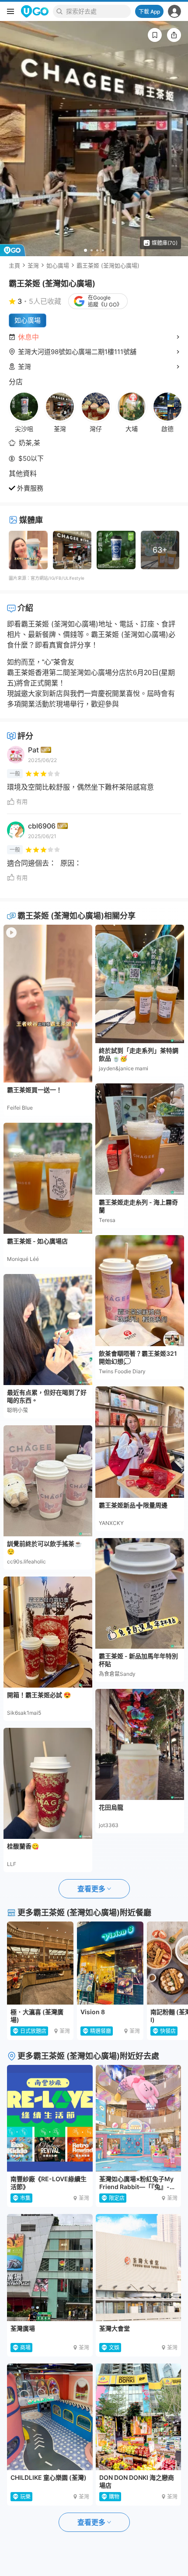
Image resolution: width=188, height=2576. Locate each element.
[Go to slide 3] (97, 250)
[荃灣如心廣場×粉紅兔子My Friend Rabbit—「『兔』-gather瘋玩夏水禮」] (139, 2118)
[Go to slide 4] (103, 250)
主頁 (14, 265)
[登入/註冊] (174, 11)
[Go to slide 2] (92, 250)
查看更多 (91, 1889)
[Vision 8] (110, 1963)
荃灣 (33, 265)
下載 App (149, 12)
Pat (33, 750)
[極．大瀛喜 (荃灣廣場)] (40, 1963)
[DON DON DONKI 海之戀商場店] (139, 2417)
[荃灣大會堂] (139, 2267)
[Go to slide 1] (85, 250)
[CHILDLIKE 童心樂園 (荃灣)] (50, 2417)
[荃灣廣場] (50, 2267)
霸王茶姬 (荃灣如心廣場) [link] (108, 265)
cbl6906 (42, 826)
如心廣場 (58, 265)
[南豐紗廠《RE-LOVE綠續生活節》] (50, 2118)
